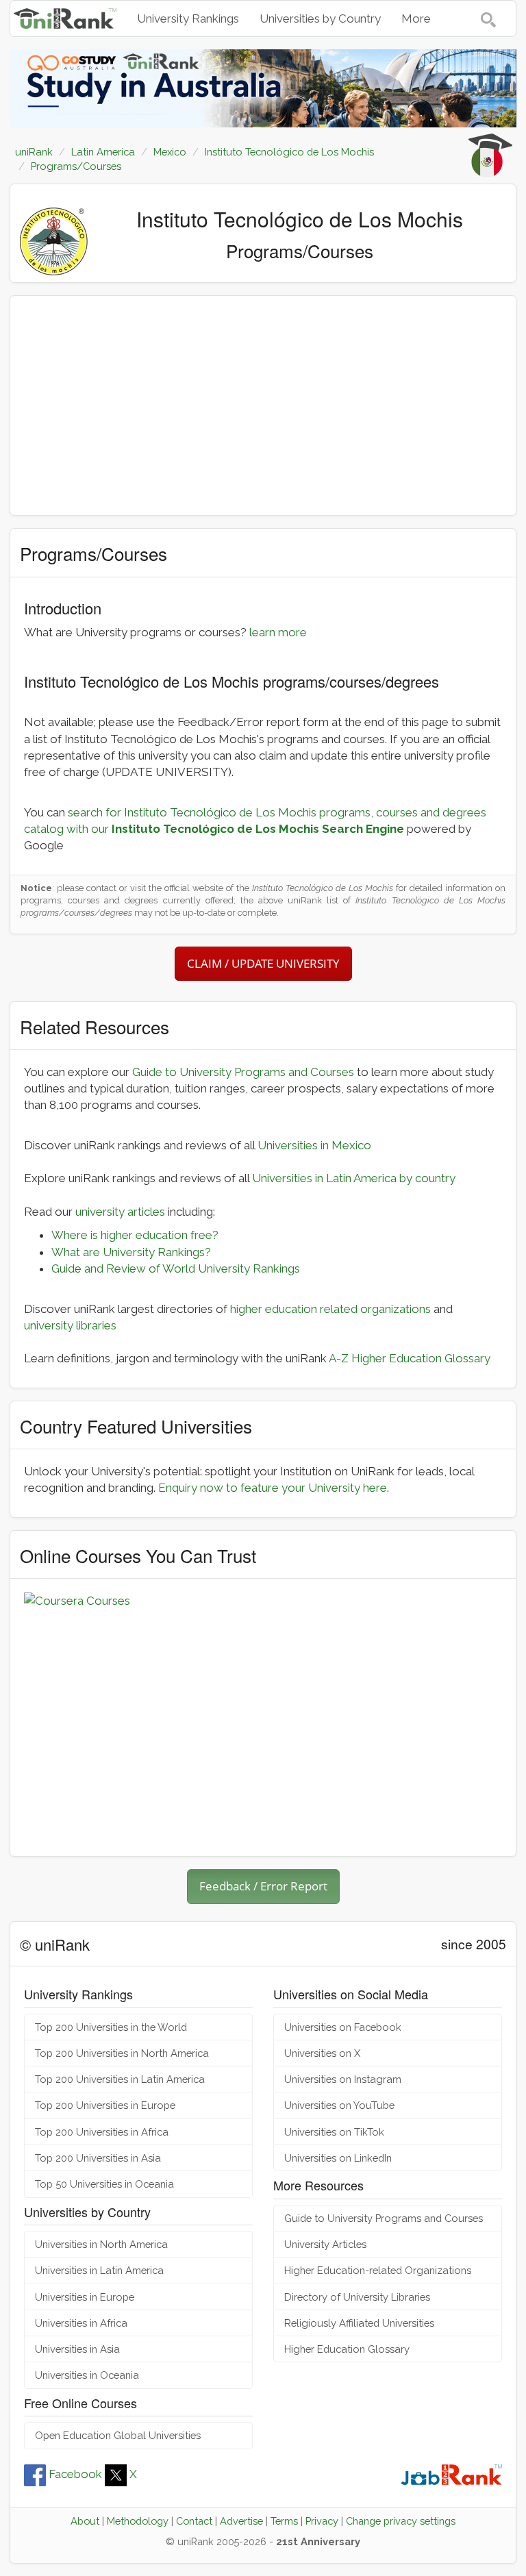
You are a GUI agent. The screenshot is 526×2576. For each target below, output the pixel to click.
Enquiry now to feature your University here (273, 1488)
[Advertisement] (263, 405)
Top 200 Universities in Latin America (120, 2079)
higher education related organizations (330, 1309)
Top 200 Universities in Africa (102, 2132)
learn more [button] (278, 632)
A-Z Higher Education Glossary (410, 1358)
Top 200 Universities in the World (111, 2027)
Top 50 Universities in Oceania (104, 2184)
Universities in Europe (85, 2297)
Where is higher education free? (135, 1235)
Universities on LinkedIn (338, 2158)
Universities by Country (320, 18)
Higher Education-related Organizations (378, 2270)
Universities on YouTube (339, 2105)
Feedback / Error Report (263, 1886)
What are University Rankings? (131, 1252)
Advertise (241, 2521)
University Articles (325, 2244)
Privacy (322, 2521)
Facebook (75, 2474)
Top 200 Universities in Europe (105, 2105)
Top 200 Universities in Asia (98, 2158)
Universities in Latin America (99, 2270)
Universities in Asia (77, 2349)
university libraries (70, 1325)
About (85, 2521)
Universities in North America (101, 2244)
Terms (284, 2521)
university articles (120, 1212)
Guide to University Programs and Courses (243, 1072)
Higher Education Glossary (347, 2349)
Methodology (138, 2521)
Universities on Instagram (343, 2079)
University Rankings (188, 18)
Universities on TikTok (334, 2132)
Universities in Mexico (314, 1145)
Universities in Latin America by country (354, 1178)
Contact (194, 2521)
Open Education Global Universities (118, 2435)
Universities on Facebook (343, 2027)
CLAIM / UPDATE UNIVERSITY (263, 963)
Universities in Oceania (87, 2375)
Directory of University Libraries (357, 2297)
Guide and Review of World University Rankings (176, 1268)
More (416, 18)
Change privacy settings (401, 2521)
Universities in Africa (81, 2323)
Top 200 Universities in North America (122, 2053)
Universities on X (322, 2053)
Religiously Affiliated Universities (359, 2323)
